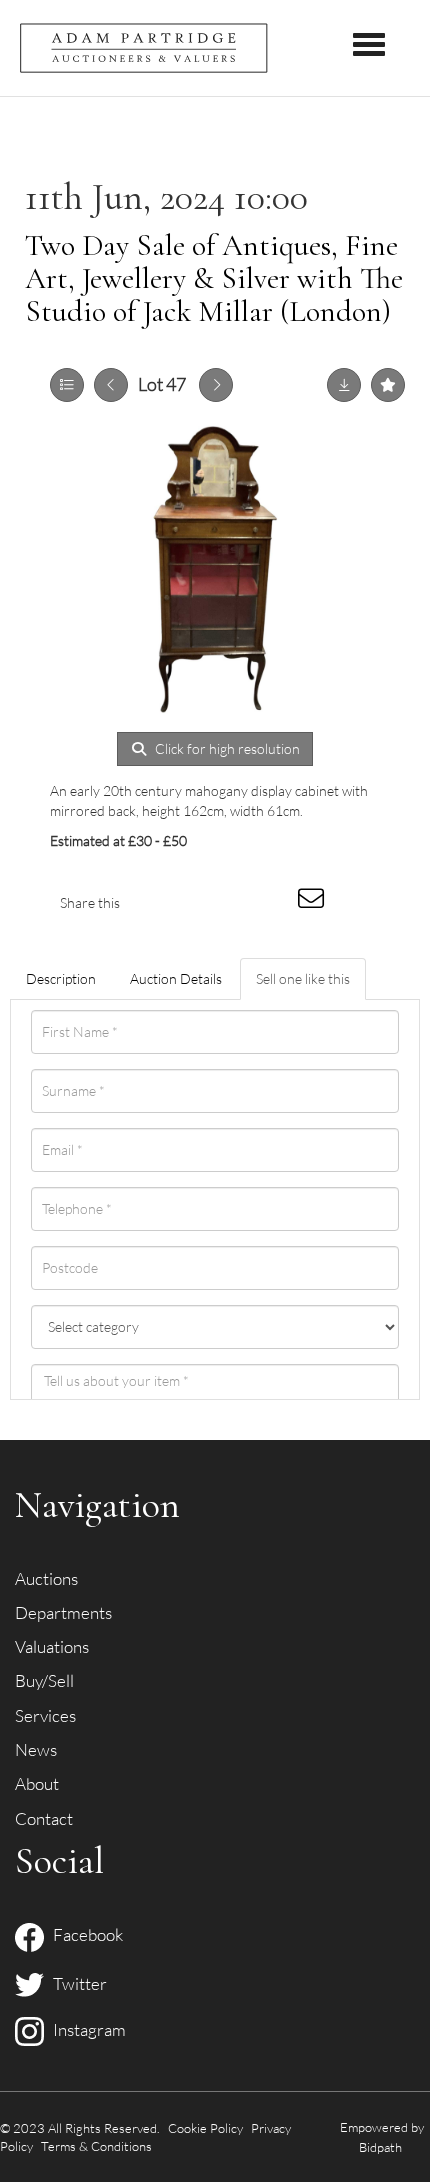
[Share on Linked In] (233, 902)
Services (45, 1715)
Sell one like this (303, 978)
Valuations (52, 1646)
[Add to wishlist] (388, 385)
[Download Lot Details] (344, 385)
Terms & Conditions (96, 2146)
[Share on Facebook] (152, 902)
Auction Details (176, 978)
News (36, 1749)
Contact (44, 1818)
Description (61, 978)
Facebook (83, 1934)
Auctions (46, 1578)
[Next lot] (216, 385)
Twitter (75, 1983)
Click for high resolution (226, 748)
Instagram (85, 2029)
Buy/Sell (44, 1680)
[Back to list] (67, 385)
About (37, 1783)
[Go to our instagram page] (274, 902)
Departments (63, 1612)
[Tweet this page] (193, 902)
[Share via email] (314, 902)
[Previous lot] (111, 385)
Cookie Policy (205, 2128)
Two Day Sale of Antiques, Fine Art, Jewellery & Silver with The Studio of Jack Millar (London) (214, 278)
